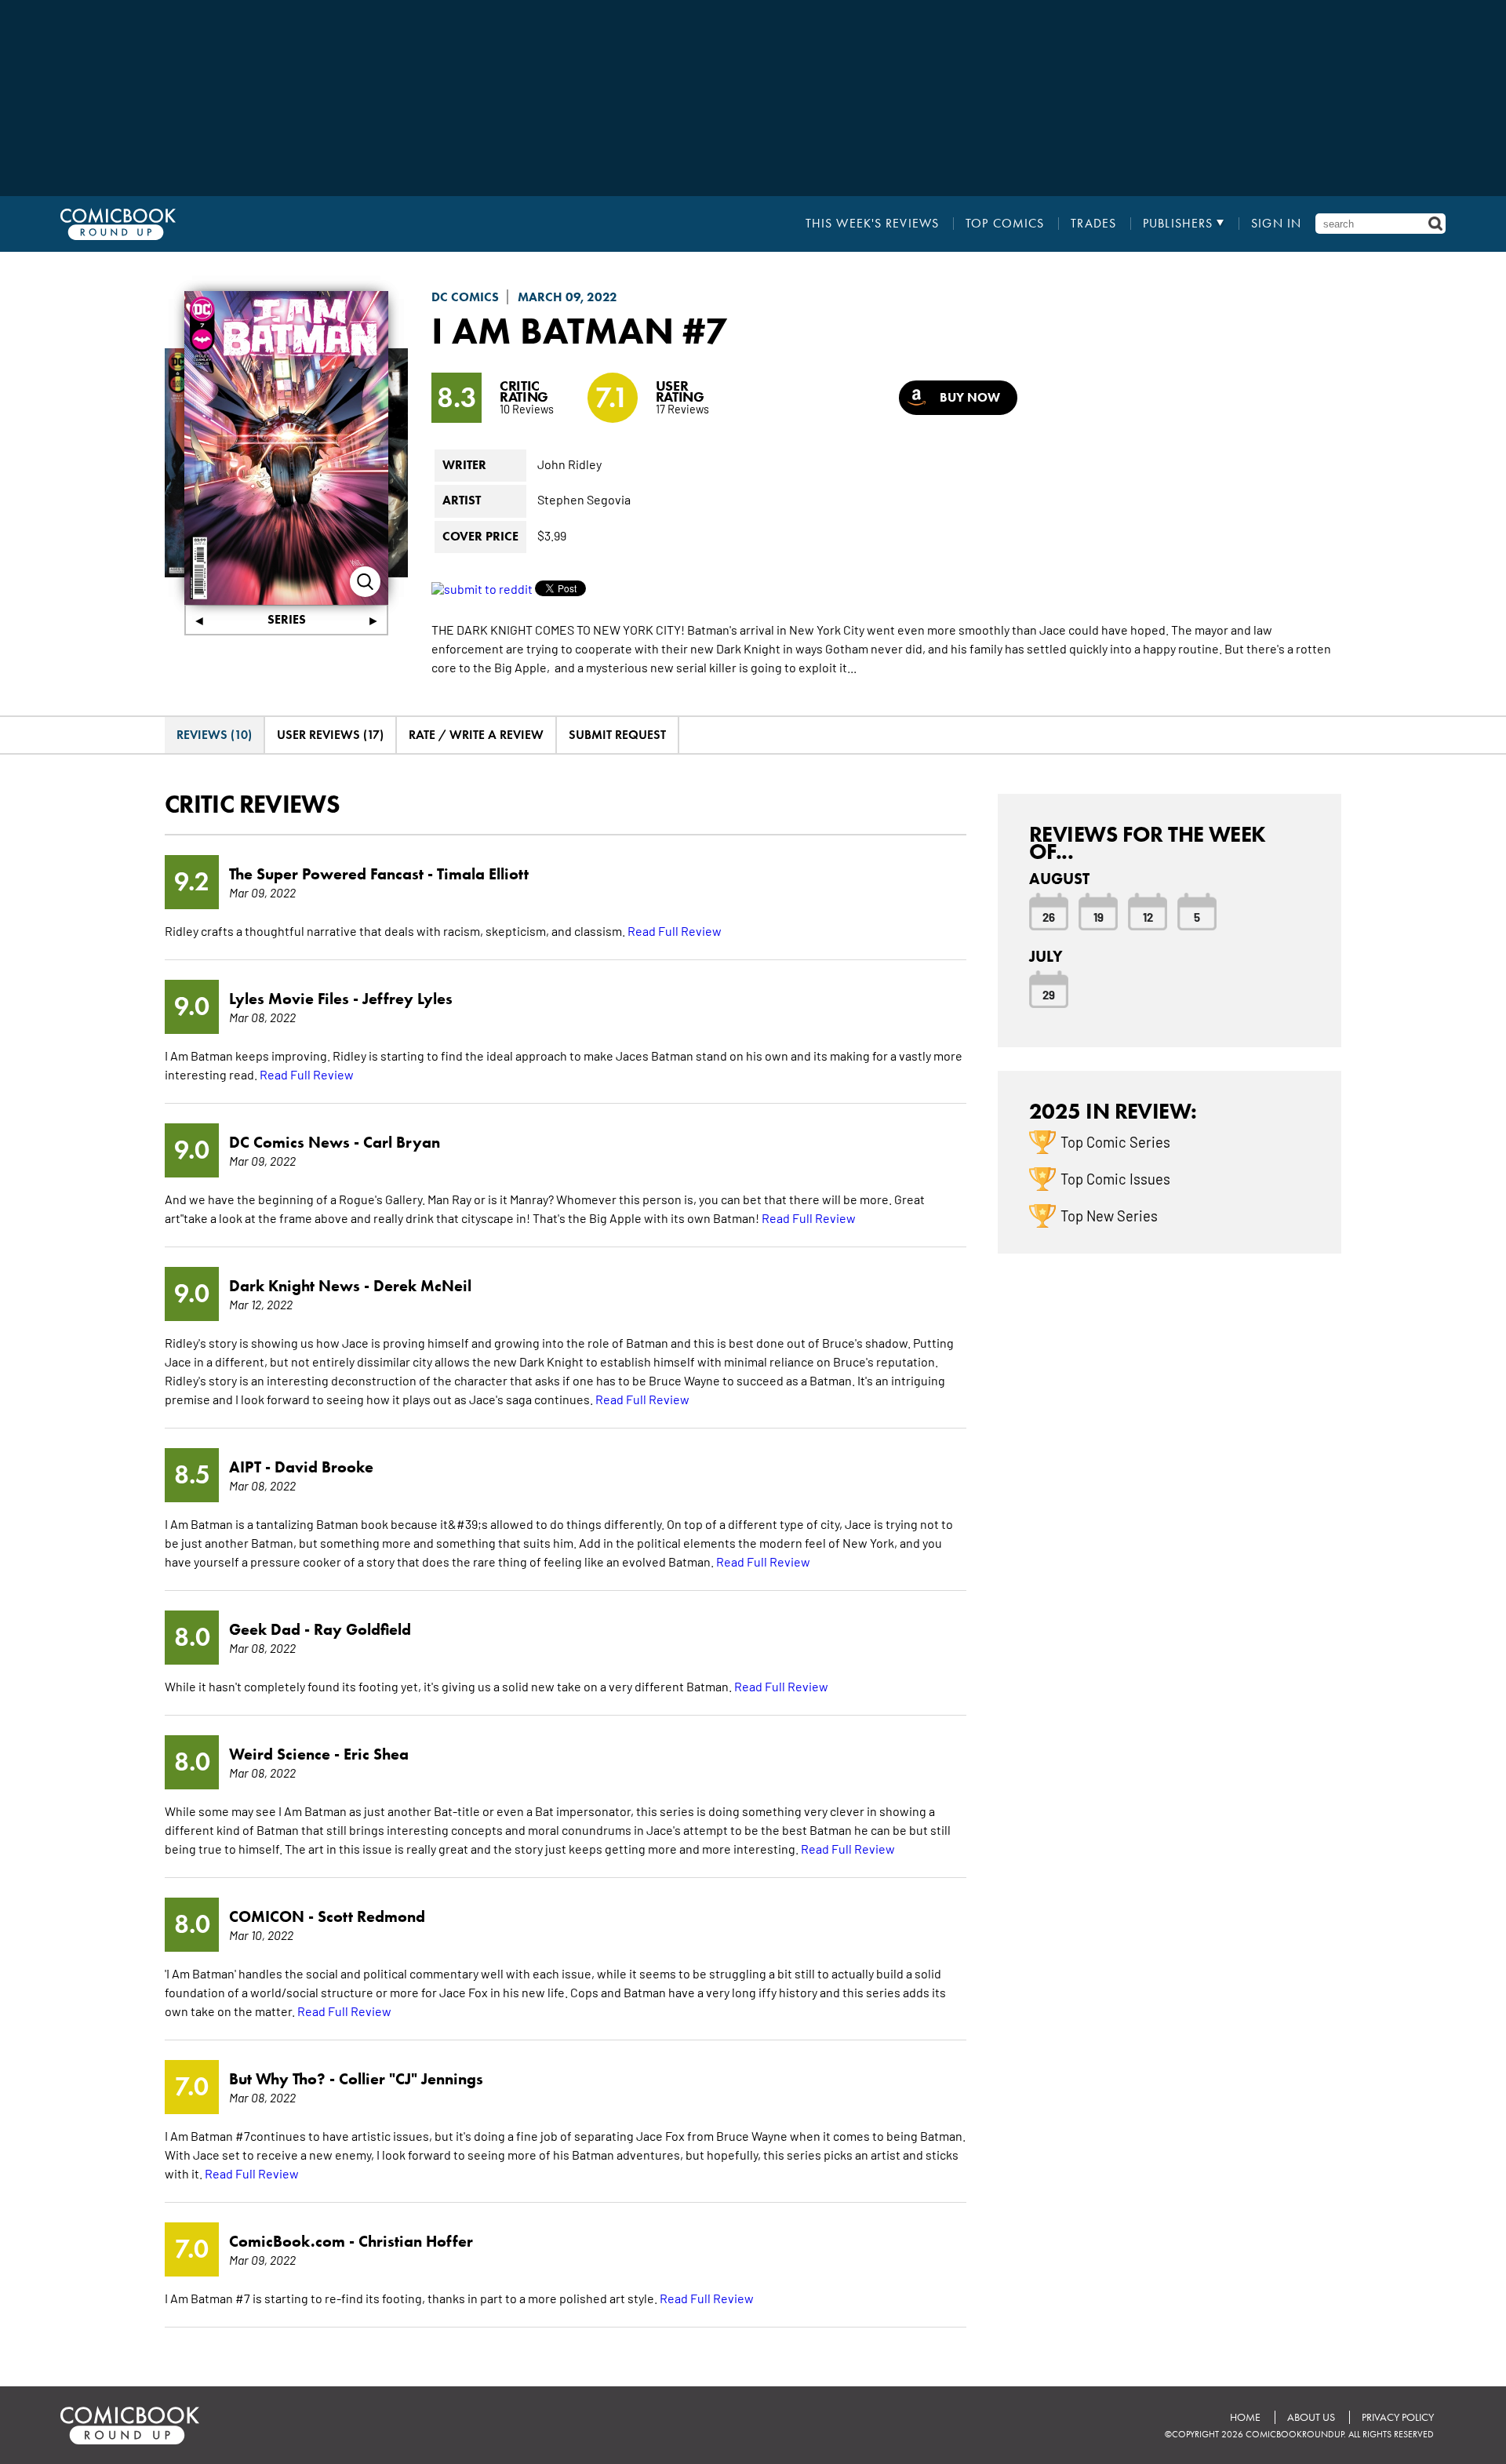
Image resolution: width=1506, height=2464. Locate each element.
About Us (1311, 2417)
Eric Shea (376, 1754)
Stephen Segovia (584, 499)
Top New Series (1109, 1215)
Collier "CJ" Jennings (411, 2079)
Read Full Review (675, 930)
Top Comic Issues (1115, 1178)
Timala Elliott (483, 874)
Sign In (1276, 224)
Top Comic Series (1115, 1141)
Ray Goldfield (362, 1629)
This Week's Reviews (872, 224)
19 (1099, 916)
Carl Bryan (402, 1142)
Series (287, 619)
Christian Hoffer (416, 2241)
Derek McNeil (422, 1286)
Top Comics (1005, 224)
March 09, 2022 (567, 297)
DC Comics (465, 297)
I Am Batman (553, 330)
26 (1049, 916)
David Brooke (324, 1467)
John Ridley (569, 464)
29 (1049, 994)
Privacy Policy (1398, 2417)
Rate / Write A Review (476, 735)
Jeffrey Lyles (407, 999)
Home (1245, 2417)
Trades (1093, 224)
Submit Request (617, 735)
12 (1148, 916)
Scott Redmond (371, 1916)
